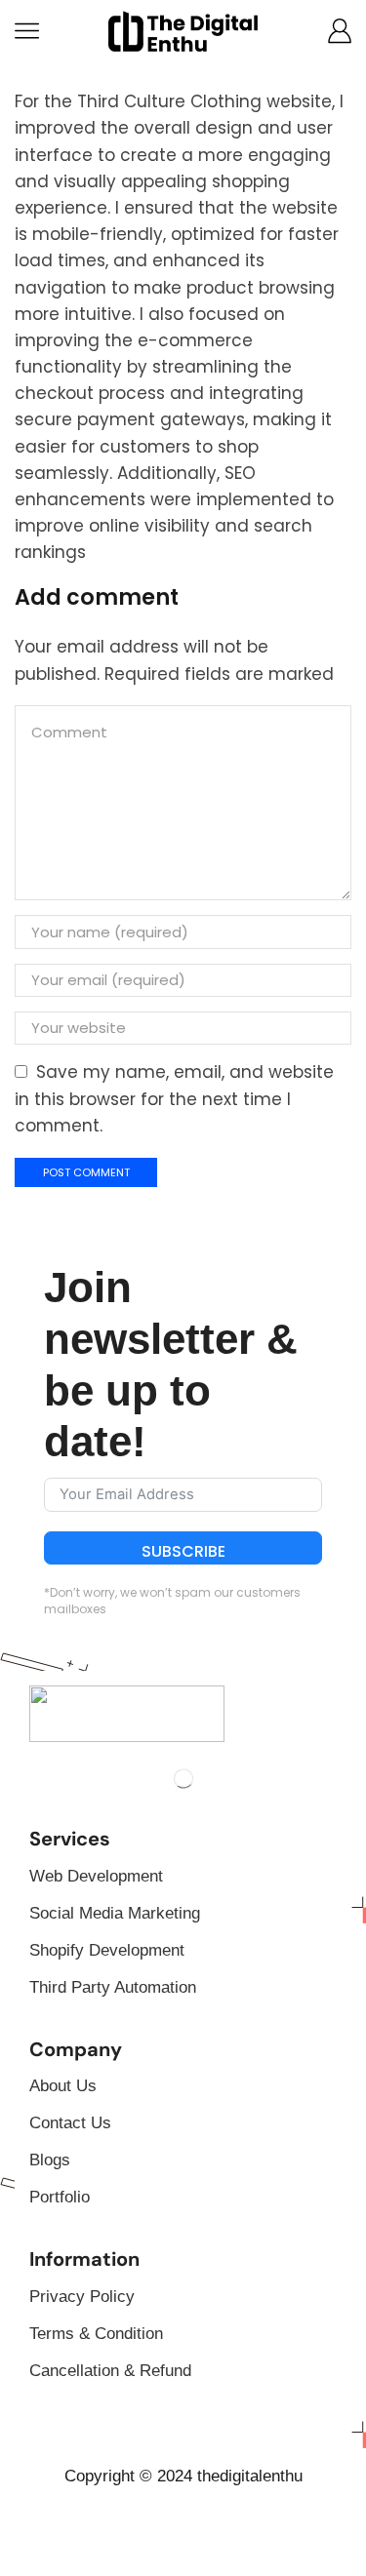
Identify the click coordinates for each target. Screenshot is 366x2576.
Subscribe (183, 1551)
